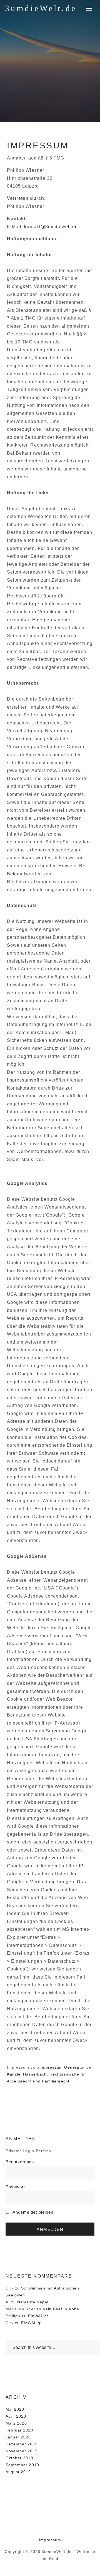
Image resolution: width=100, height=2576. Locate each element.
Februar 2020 (19, 2430)
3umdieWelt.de (41, 8)
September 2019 (22, 2465)
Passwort (15, 2187)
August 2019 (18, 2472)
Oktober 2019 (19, 2458)
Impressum (50, 2540)
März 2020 (16, 2423)
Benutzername (21, 2162)
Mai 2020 (15, 2409)
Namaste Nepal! (33, 2302)
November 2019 (22, 2451)
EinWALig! (38, 2316)
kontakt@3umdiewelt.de (51, 227)
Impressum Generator (63, 2067)
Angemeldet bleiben (32, 2212)
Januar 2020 (18, 2437)
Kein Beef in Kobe (61, 2309)
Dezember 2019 (22, 2444)
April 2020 (16, 2416)
